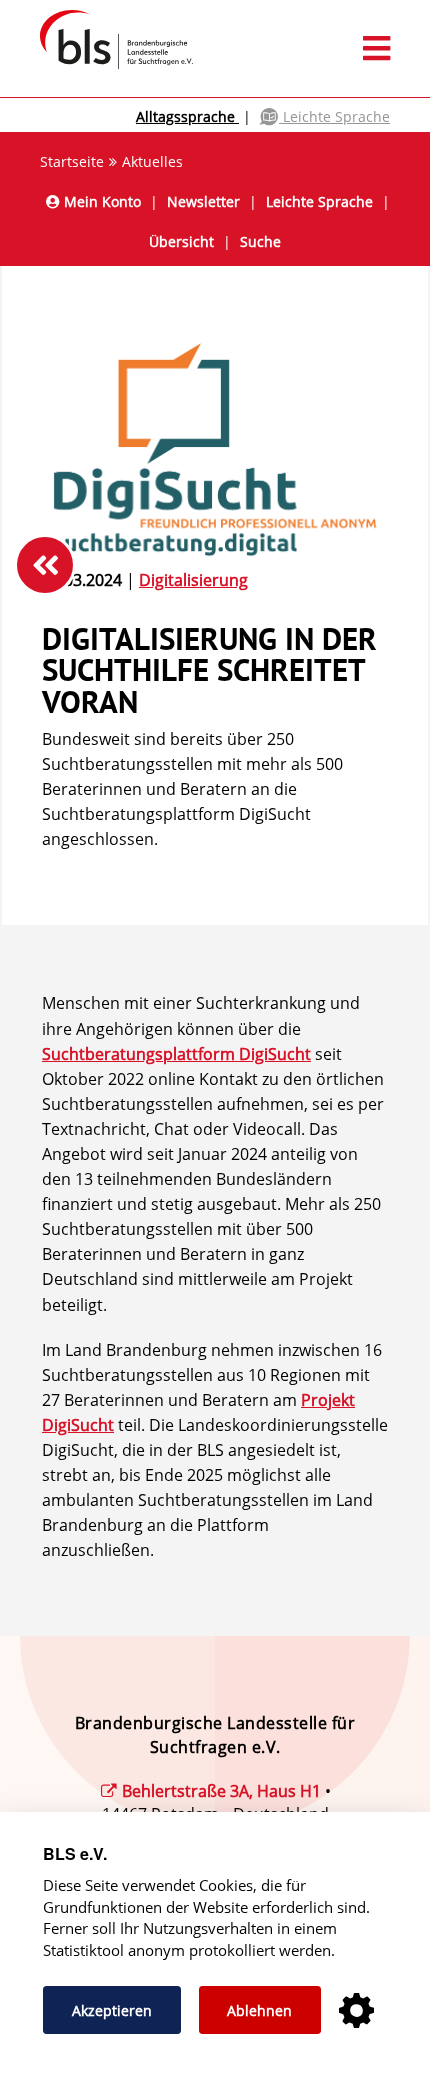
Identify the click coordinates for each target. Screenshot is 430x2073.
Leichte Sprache (334, 116)
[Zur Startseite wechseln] (106, 68)
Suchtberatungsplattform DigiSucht (176, 1054)
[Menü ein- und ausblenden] (215, 48)
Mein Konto (100, 201)
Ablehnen (259, 2010)
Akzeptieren (112, 2010)
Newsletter (203, 201)
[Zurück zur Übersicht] (45, 565)
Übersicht (181, 241)
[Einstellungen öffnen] (356, 2011)
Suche (260, 241)
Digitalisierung (193, 580)
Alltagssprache (187, 116)
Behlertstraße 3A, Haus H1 (221, 1791)
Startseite (72, 161)
